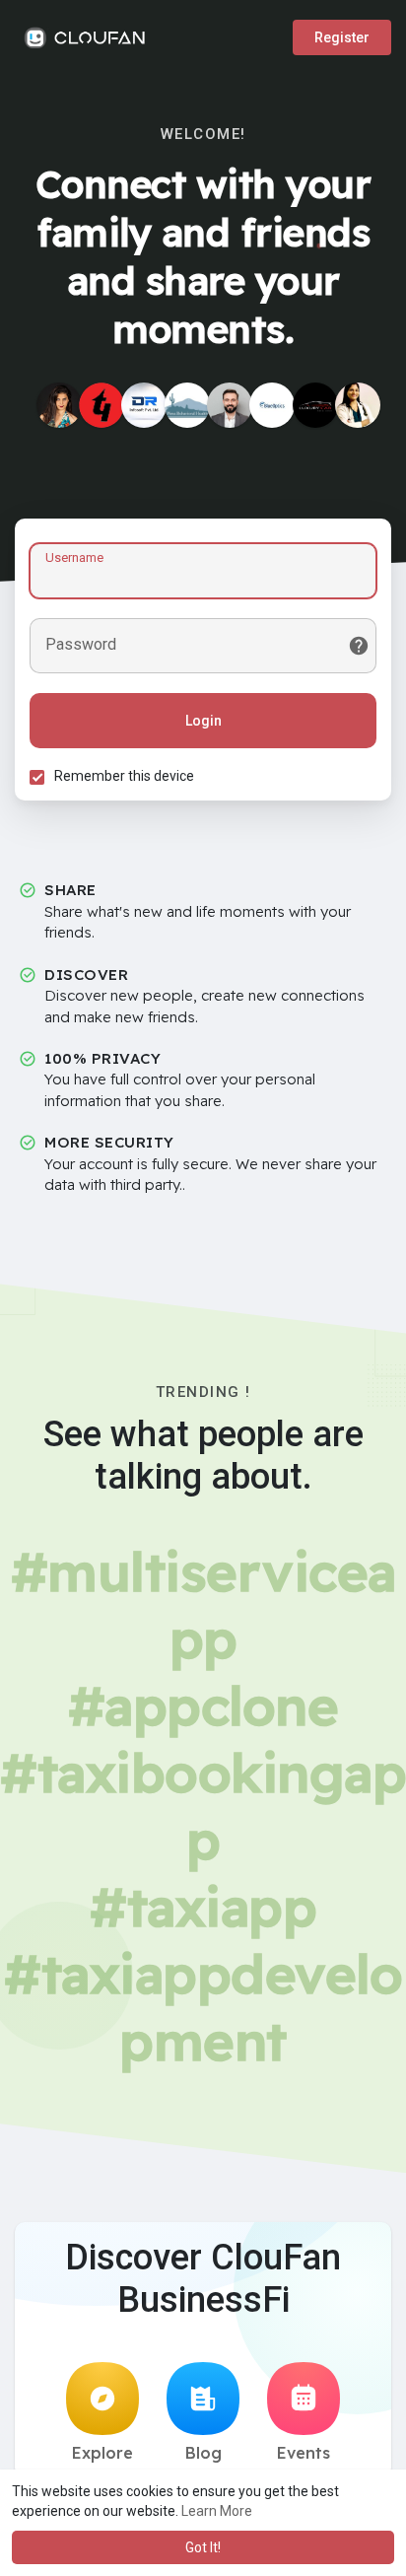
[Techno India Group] (101, 405)
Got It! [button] (203, 2547)
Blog (203, 2453)
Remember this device (124, 776)
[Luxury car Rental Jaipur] (315, 405)
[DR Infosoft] (144, 405)
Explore (102, 2453)
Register (342, 37)
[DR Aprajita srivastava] (358, 405)
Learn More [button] (217, 2511)
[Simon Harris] (230, 405)
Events (304, 2453)
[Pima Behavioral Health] (187, 405)
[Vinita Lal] (59, 405)
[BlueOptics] (272, 405)
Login (203, 721)
